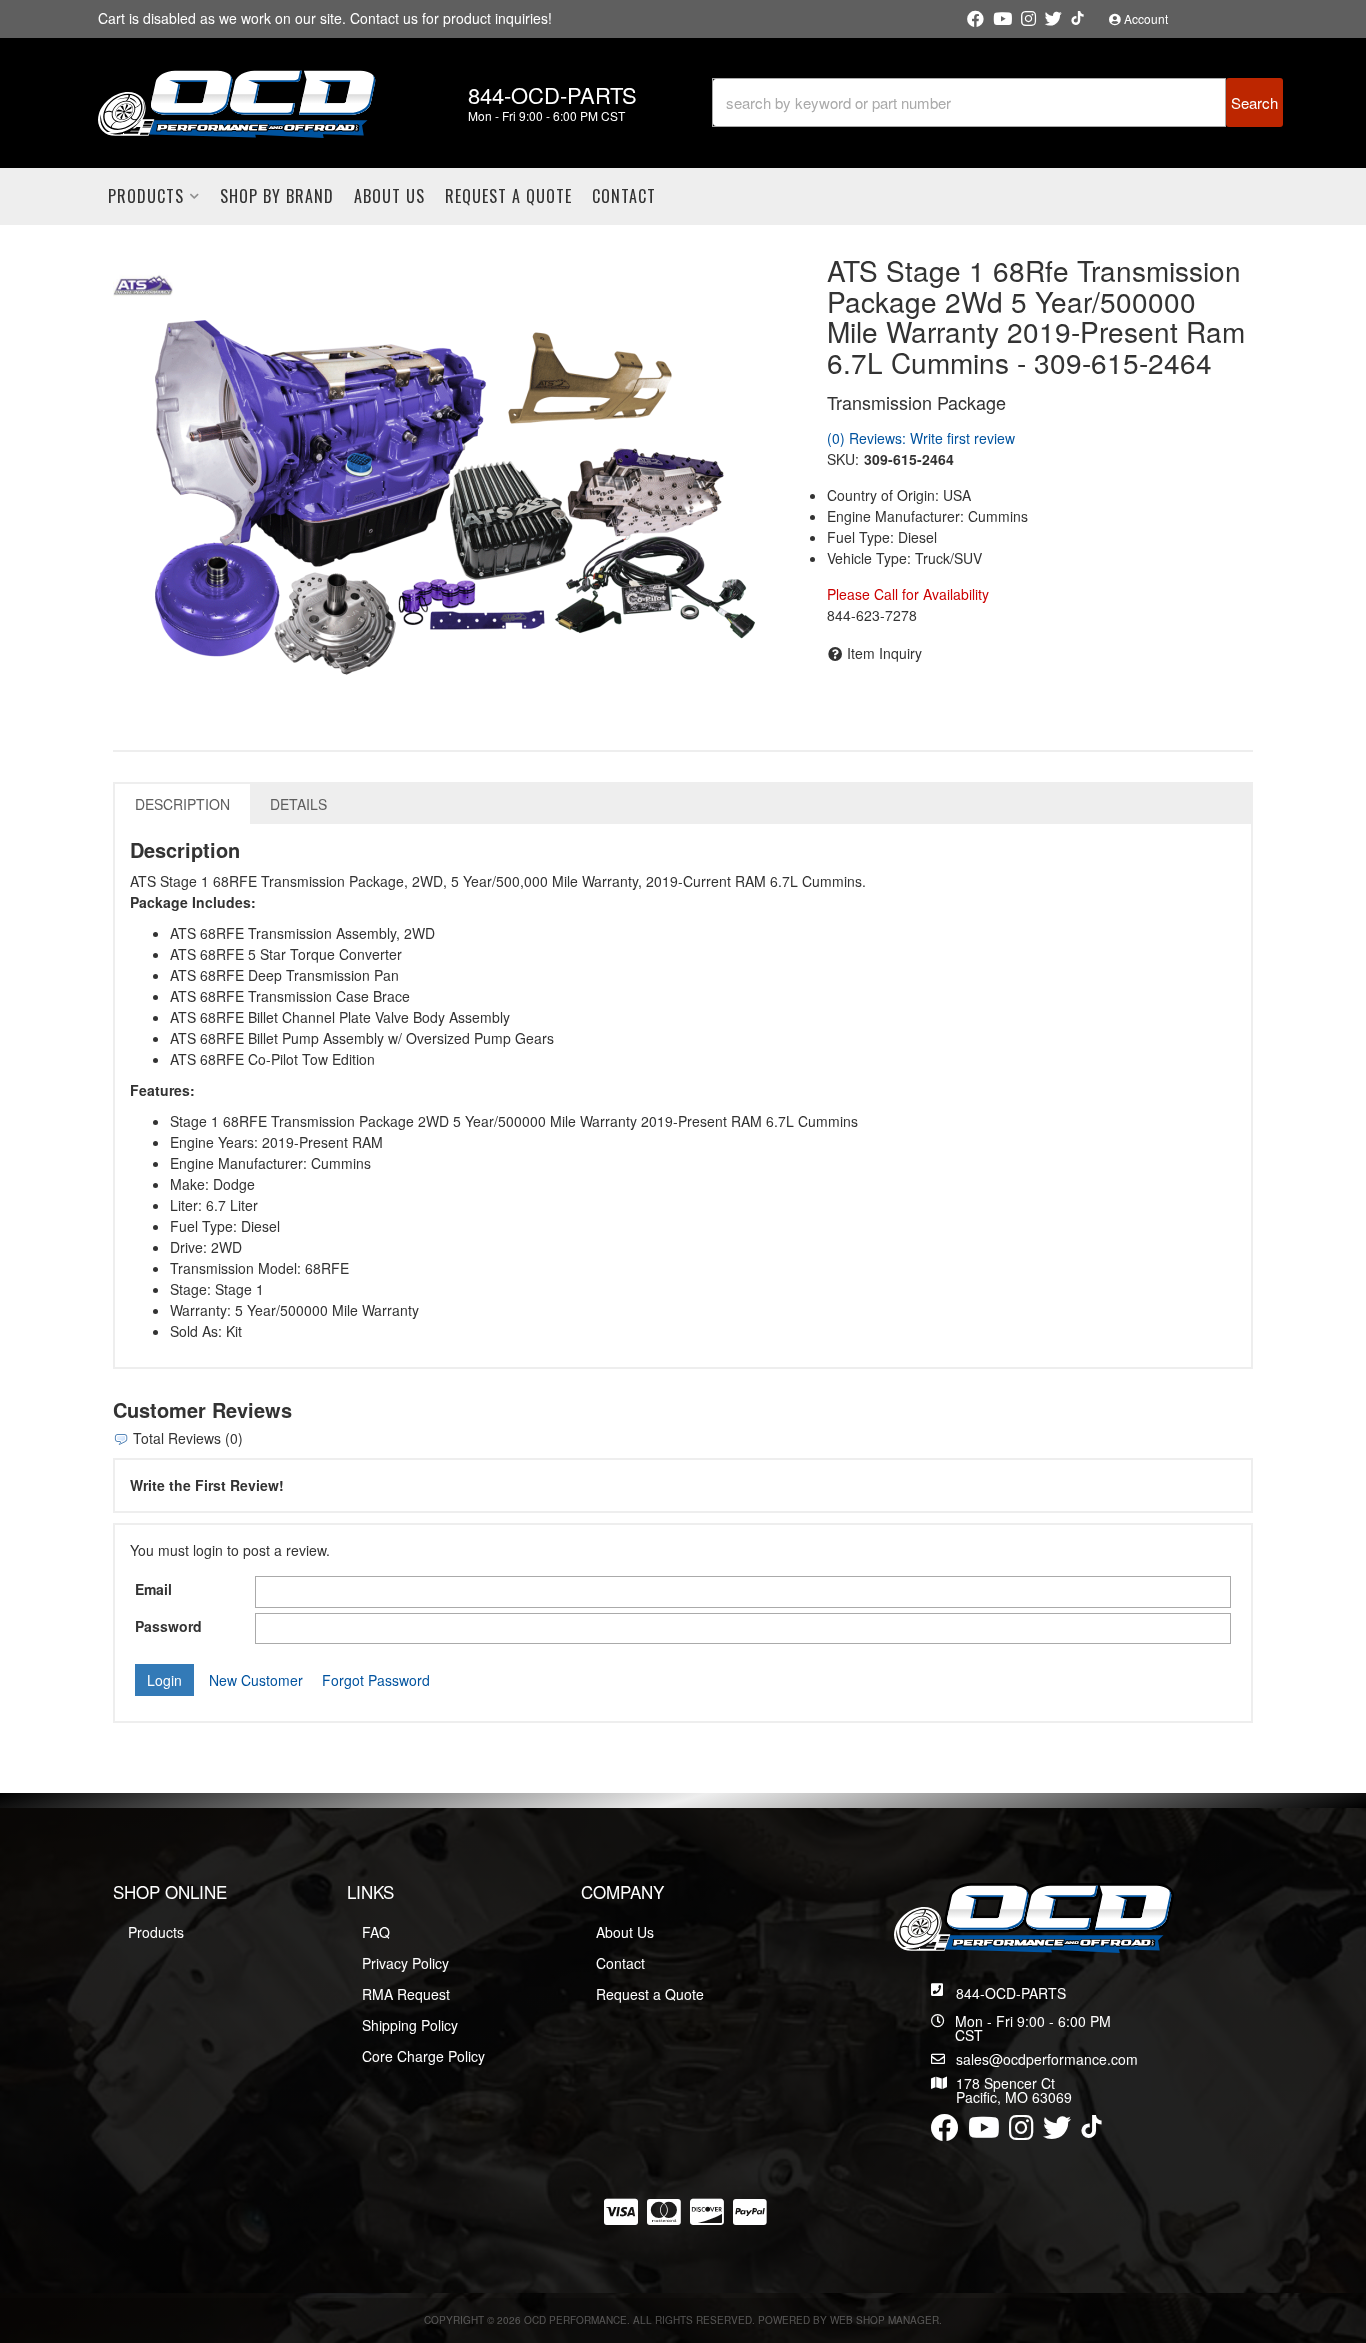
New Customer (256, 1680)
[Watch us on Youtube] (1002, 19)
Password (168, 1626)
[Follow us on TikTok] (1077, 18)
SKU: (843, 459)
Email (153, 1589)
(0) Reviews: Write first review (921, 438)
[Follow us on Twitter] (1053, 19)
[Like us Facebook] (975, 19)
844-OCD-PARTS (1011, 1993)
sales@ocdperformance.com (1047, 2059)
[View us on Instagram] (1028, 19)
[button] (997, 102)
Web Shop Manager (884, 2320)
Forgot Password (376, 1680)
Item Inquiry (884, 653)
